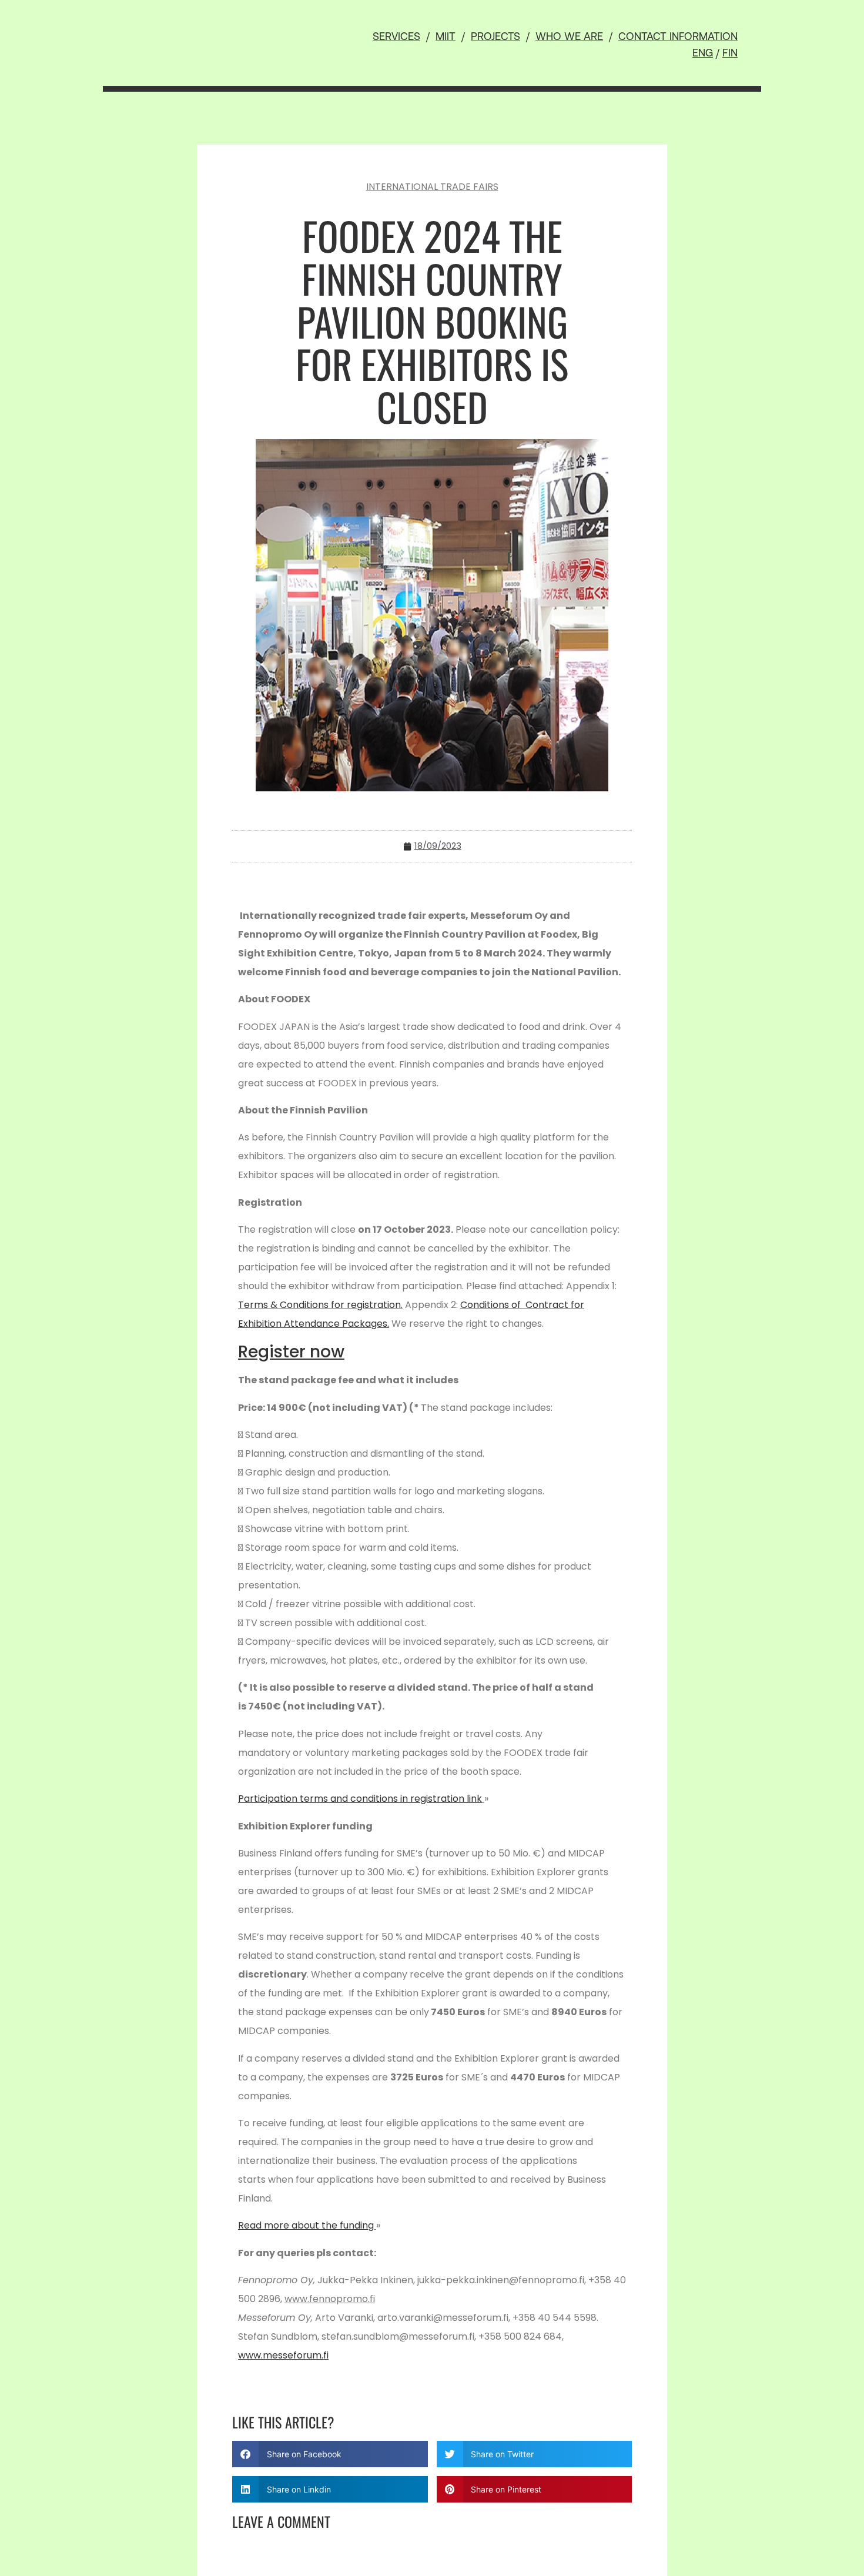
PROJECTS (495, 38)
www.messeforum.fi (283, 2355)
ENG (703, 54)
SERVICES (396, 38)
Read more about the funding (306, 2225)
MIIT (446, 38)
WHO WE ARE (569, 38)
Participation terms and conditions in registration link (360, 1799)
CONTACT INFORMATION (678, 38)
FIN (730, 54)
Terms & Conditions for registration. (320, 1305)
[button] (330, 2454)
